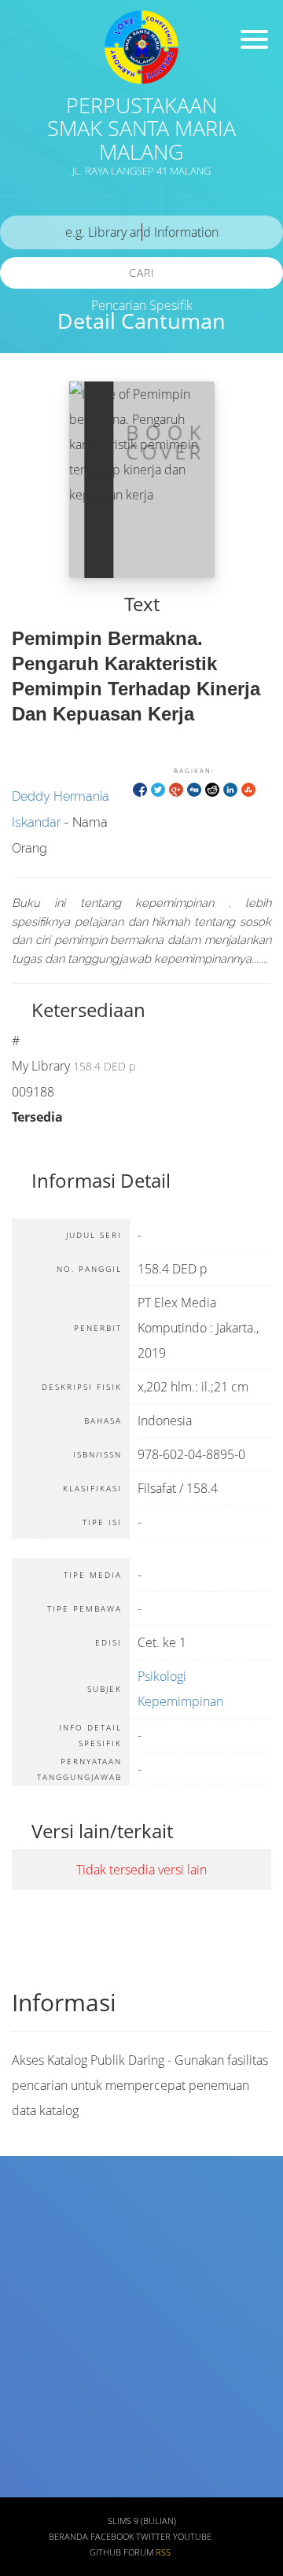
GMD (30, 2488)
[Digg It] (194, 789)
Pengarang (46, 2257)
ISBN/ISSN (45, 2349)
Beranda (68, 2537)
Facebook (112, 2537)
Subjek (36, 2303)
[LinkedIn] (230, 789)
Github (105, 2552)
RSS (163, 2552)
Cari (142, 273)
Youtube (192, 2537)
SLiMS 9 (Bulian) (142, 2521)
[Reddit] (212, 789)
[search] (141, 232)
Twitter (153, 2537)
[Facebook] (140, 789)
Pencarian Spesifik (142, 305)
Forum (138, 2552)
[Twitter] (158, 789)
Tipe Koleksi (50, 2395)
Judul (32, 2211)
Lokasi (35, 2442)
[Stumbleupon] (248, 789)
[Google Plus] (176, 789)
